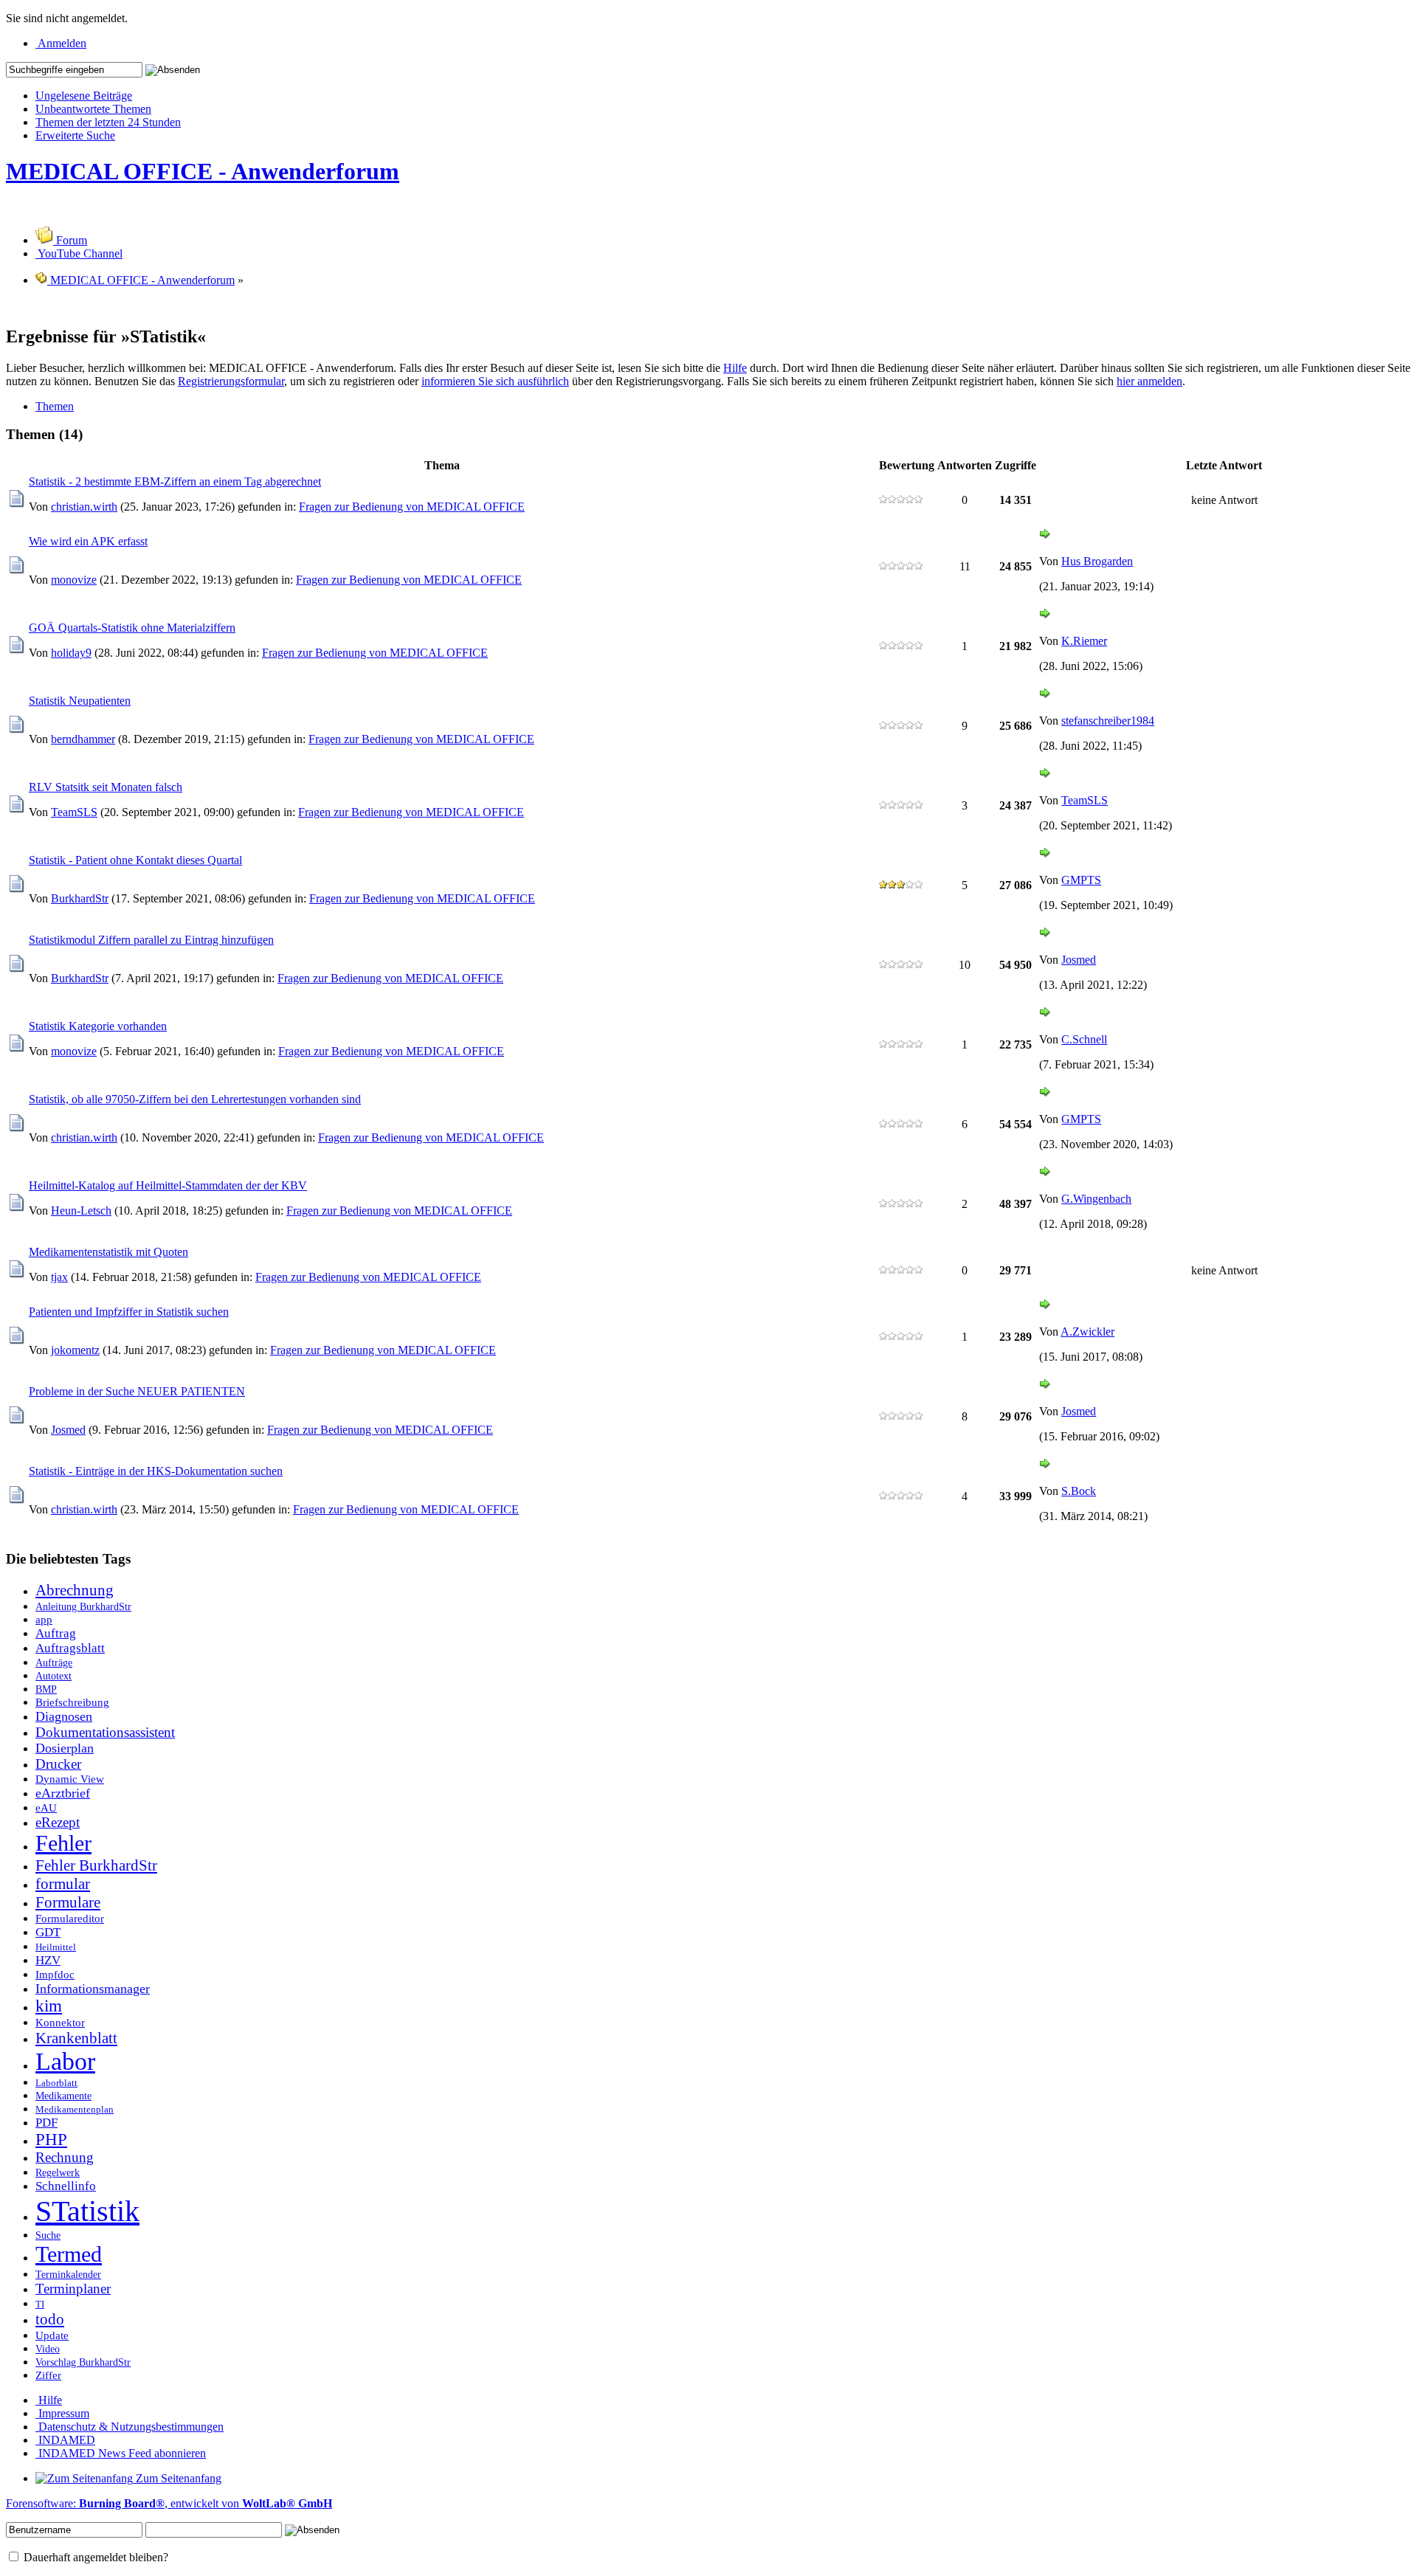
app (44, 1619)
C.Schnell (1084, 1039)
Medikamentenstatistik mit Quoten (108, 1252)
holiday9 (71, 653)
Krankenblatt (76, 2038)
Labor (65, 2061)
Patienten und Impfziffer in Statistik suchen (129, 1312)
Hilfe (735, 368)
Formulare (68, 1902)
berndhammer (83, 739)
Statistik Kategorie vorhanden (98, 1026)
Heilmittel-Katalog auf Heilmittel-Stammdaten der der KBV (168, 1185)
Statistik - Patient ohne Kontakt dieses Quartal (135, 860)
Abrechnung (75, 1590)
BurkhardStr (80, 898)
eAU (46, 1807)
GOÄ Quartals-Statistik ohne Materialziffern (132, 628)
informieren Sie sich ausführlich (495, 381)
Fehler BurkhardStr (96, 1865)
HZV (48, 1960)
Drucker (58, 1764)
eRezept (58, 1822)
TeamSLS (74, 812)
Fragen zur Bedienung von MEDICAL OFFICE (412, 507)
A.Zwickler (1087, 1332)
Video (48, 2349)
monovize (74, 580)
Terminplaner (73, 2289)
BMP (46, 1689)
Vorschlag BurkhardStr (83, 2362)
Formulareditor (70, 1918)
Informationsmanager (93, 1989)
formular (63, 1884)
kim (49, 2006)
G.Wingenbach (1096, 1199)
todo (50, 2319)
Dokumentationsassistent (105, 1732)
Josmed (1079, 960)
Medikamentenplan (75, 2110)
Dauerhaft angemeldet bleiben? (94, 2557)
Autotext (54, 1676)
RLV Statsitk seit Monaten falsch (106, 787)
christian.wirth (84, 507)
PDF (46, 2123)
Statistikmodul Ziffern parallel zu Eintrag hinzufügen (151, 940)
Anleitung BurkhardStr (83, 1606)
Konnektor (60, 2022)
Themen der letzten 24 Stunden (108, 122)
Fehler (63, 1843)
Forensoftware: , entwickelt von (169, 2503)
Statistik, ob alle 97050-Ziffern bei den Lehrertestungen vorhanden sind (195, 1099)
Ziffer (48, 2375)
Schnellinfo (66, 2186)
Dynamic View (70, 1779)
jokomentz (75, 1350)
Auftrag (56, 1633)
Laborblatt (56, 2083)
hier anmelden (1149, 381)
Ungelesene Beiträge (84, 96)
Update (52, 2335)
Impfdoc (55, 1974)
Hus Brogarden (1097, 561)
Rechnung (65, 2157)
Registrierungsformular (231, 381)
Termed (69, 2254)
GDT (48, 1932)
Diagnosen (64, 1716)
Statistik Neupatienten (80, 701)
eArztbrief (63, 1793)
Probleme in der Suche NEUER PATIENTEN (137, 1391)
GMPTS (1081, 880)
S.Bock (1079, 1491)
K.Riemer (1084, 641)
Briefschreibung (72, 1702)
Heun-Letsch (81, 1211)
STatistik (87, 2211)
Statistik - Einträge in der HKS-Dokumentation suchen (156, 1471)
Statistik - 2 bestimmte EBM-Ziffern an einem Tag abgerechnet (175, 481)
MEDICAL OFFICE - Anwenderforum (203, 171)
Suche (48, 2235)
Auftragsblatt (70, 1648)
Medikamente (63, 2096)
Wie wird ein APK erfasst (88, 541)
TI (40, 2304)
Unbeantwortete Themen (93, 109)
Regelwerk (58, 2172)
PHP (51, 2140)
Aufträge (54, 1662)
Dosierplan (65, 1748)
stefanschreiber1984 (1108, 721)
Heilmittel (56, 1947)
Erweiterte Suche (75, 135)
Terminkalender (68, 2274)
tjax (59, 1277)
